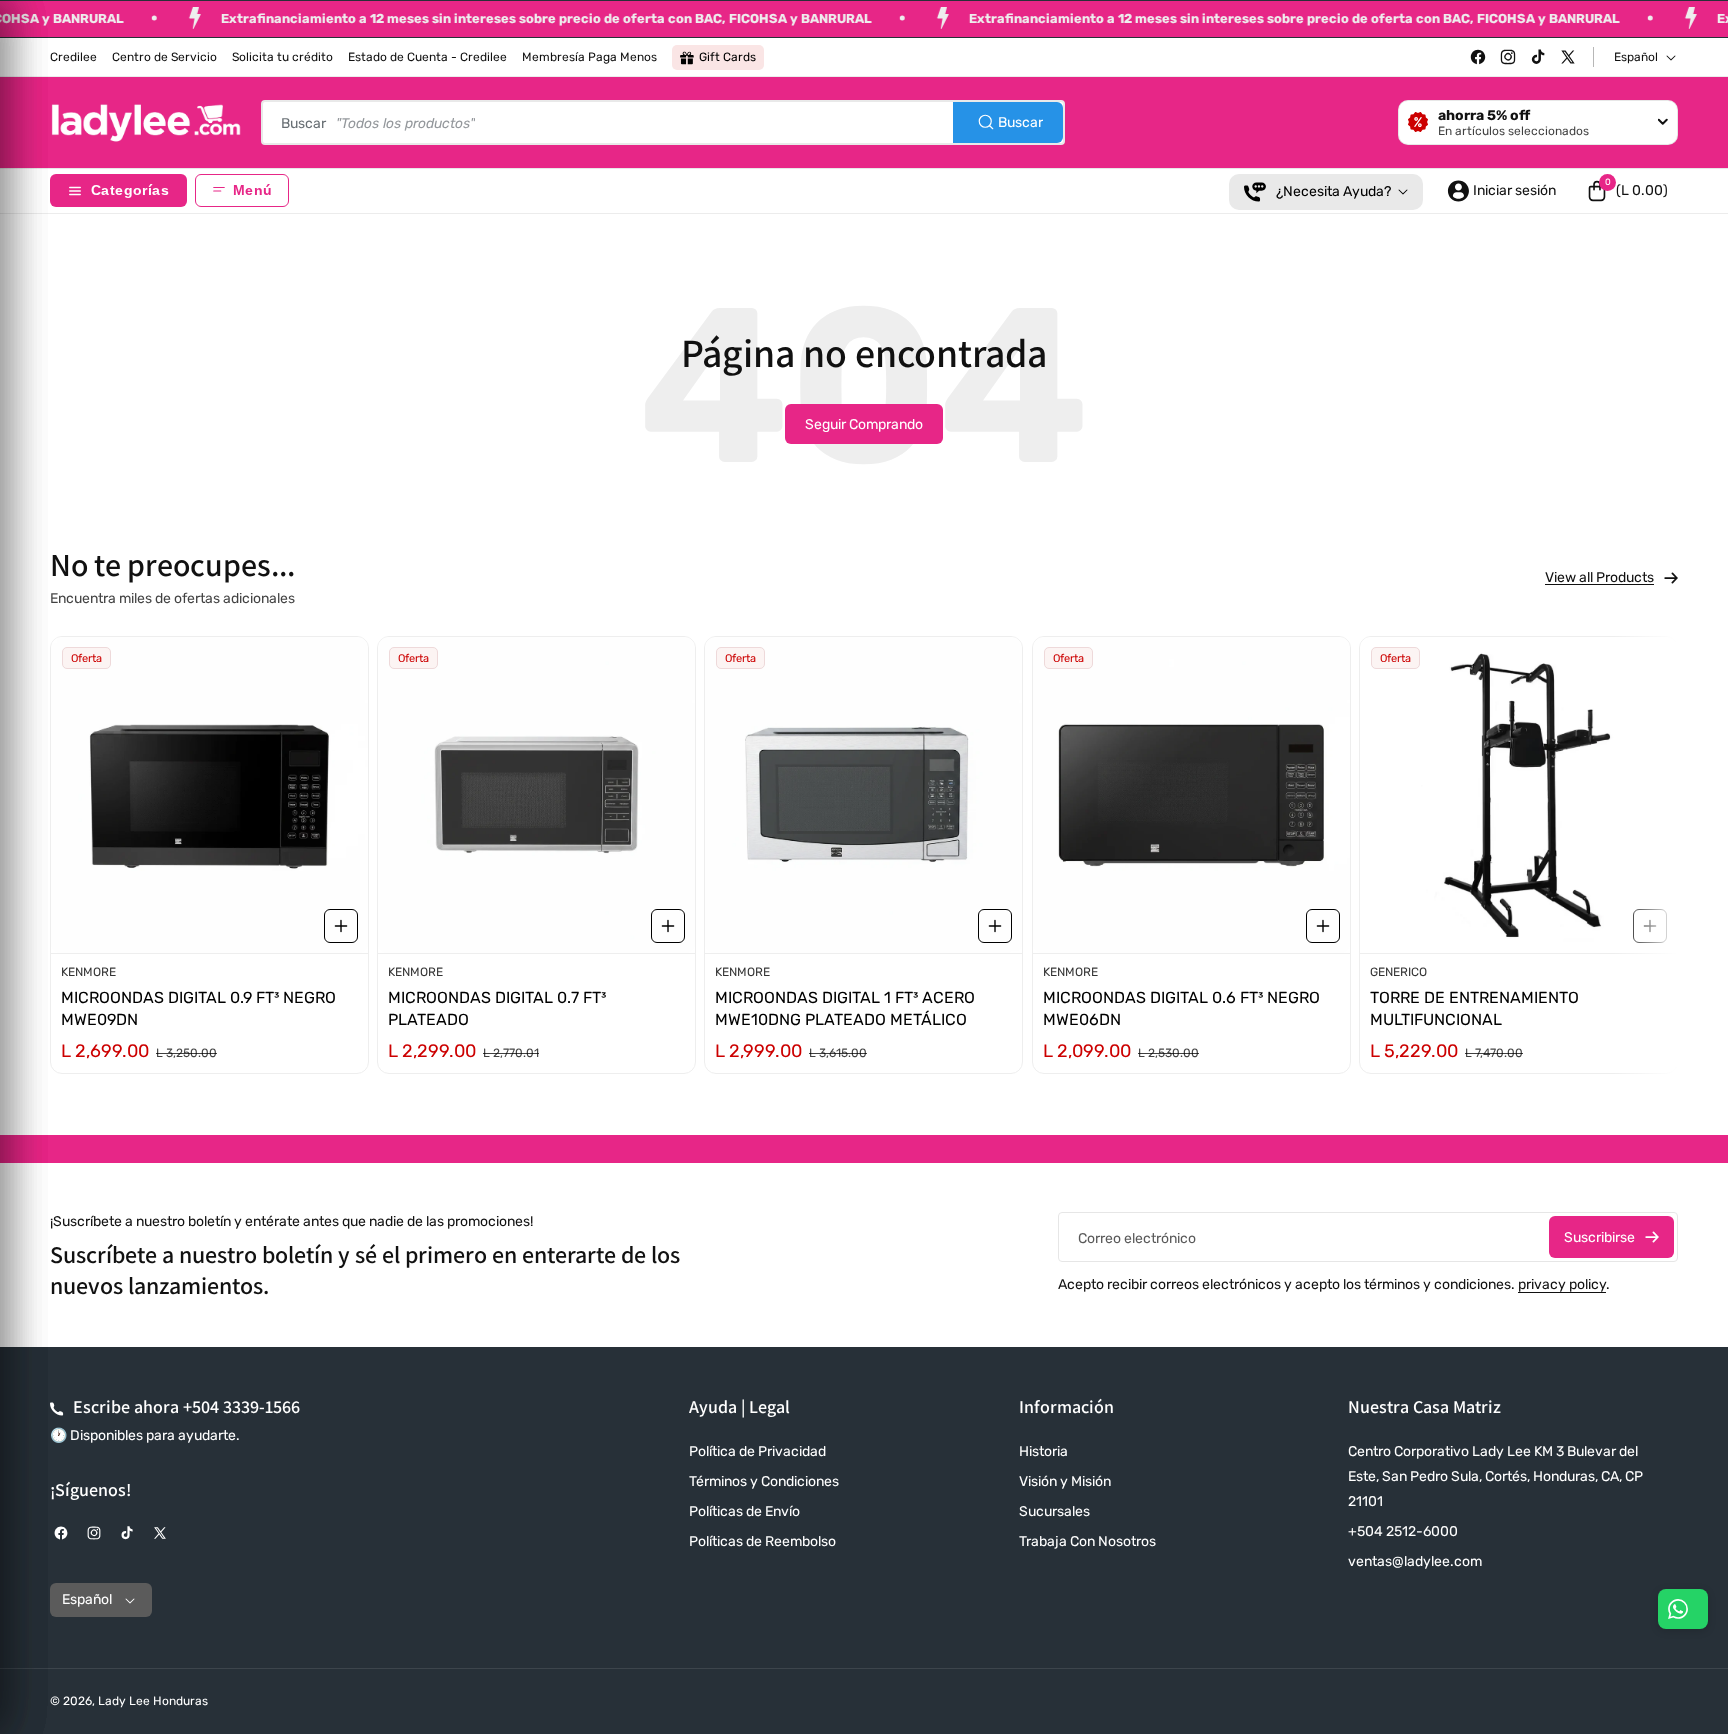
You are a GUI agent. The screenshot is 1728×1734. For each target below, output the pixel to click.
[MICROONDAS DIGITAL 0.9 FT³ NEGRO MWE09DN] (209, 795)
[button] (1627, 191)
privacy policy (1562, 1284)
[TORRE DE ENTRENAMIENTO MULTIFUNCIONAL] (1518, 795)
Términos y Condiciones (764, 1481)
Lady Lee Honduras (153, 1701)
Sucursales (1054, 1511)
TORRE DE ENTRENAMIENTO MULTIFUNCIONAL (1474, 1008)
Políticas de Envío (744, 1511)
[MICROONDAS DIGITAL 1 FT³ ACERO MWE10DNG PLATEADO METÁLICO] (863, 795)
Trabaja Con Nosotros (1087, 1541)
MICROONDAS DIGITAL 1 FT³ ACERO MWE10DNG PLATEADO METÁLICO (845, 1008)
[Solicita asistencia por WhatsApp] (1683, 1609)
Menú (252, 190)
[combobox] (663, 122)
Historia (1043, 1451)
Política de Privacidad (757, 1451)
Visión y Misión (1065, 1481)
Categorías (130, 190)
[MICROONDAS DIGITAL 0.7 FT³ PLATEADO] (536, 795)
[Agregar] (341, 926)
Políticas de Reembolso (762, 1541)
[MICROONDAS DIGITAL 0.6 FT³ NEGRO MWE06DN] (1191, 795)
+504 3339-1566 (241, 1406)
